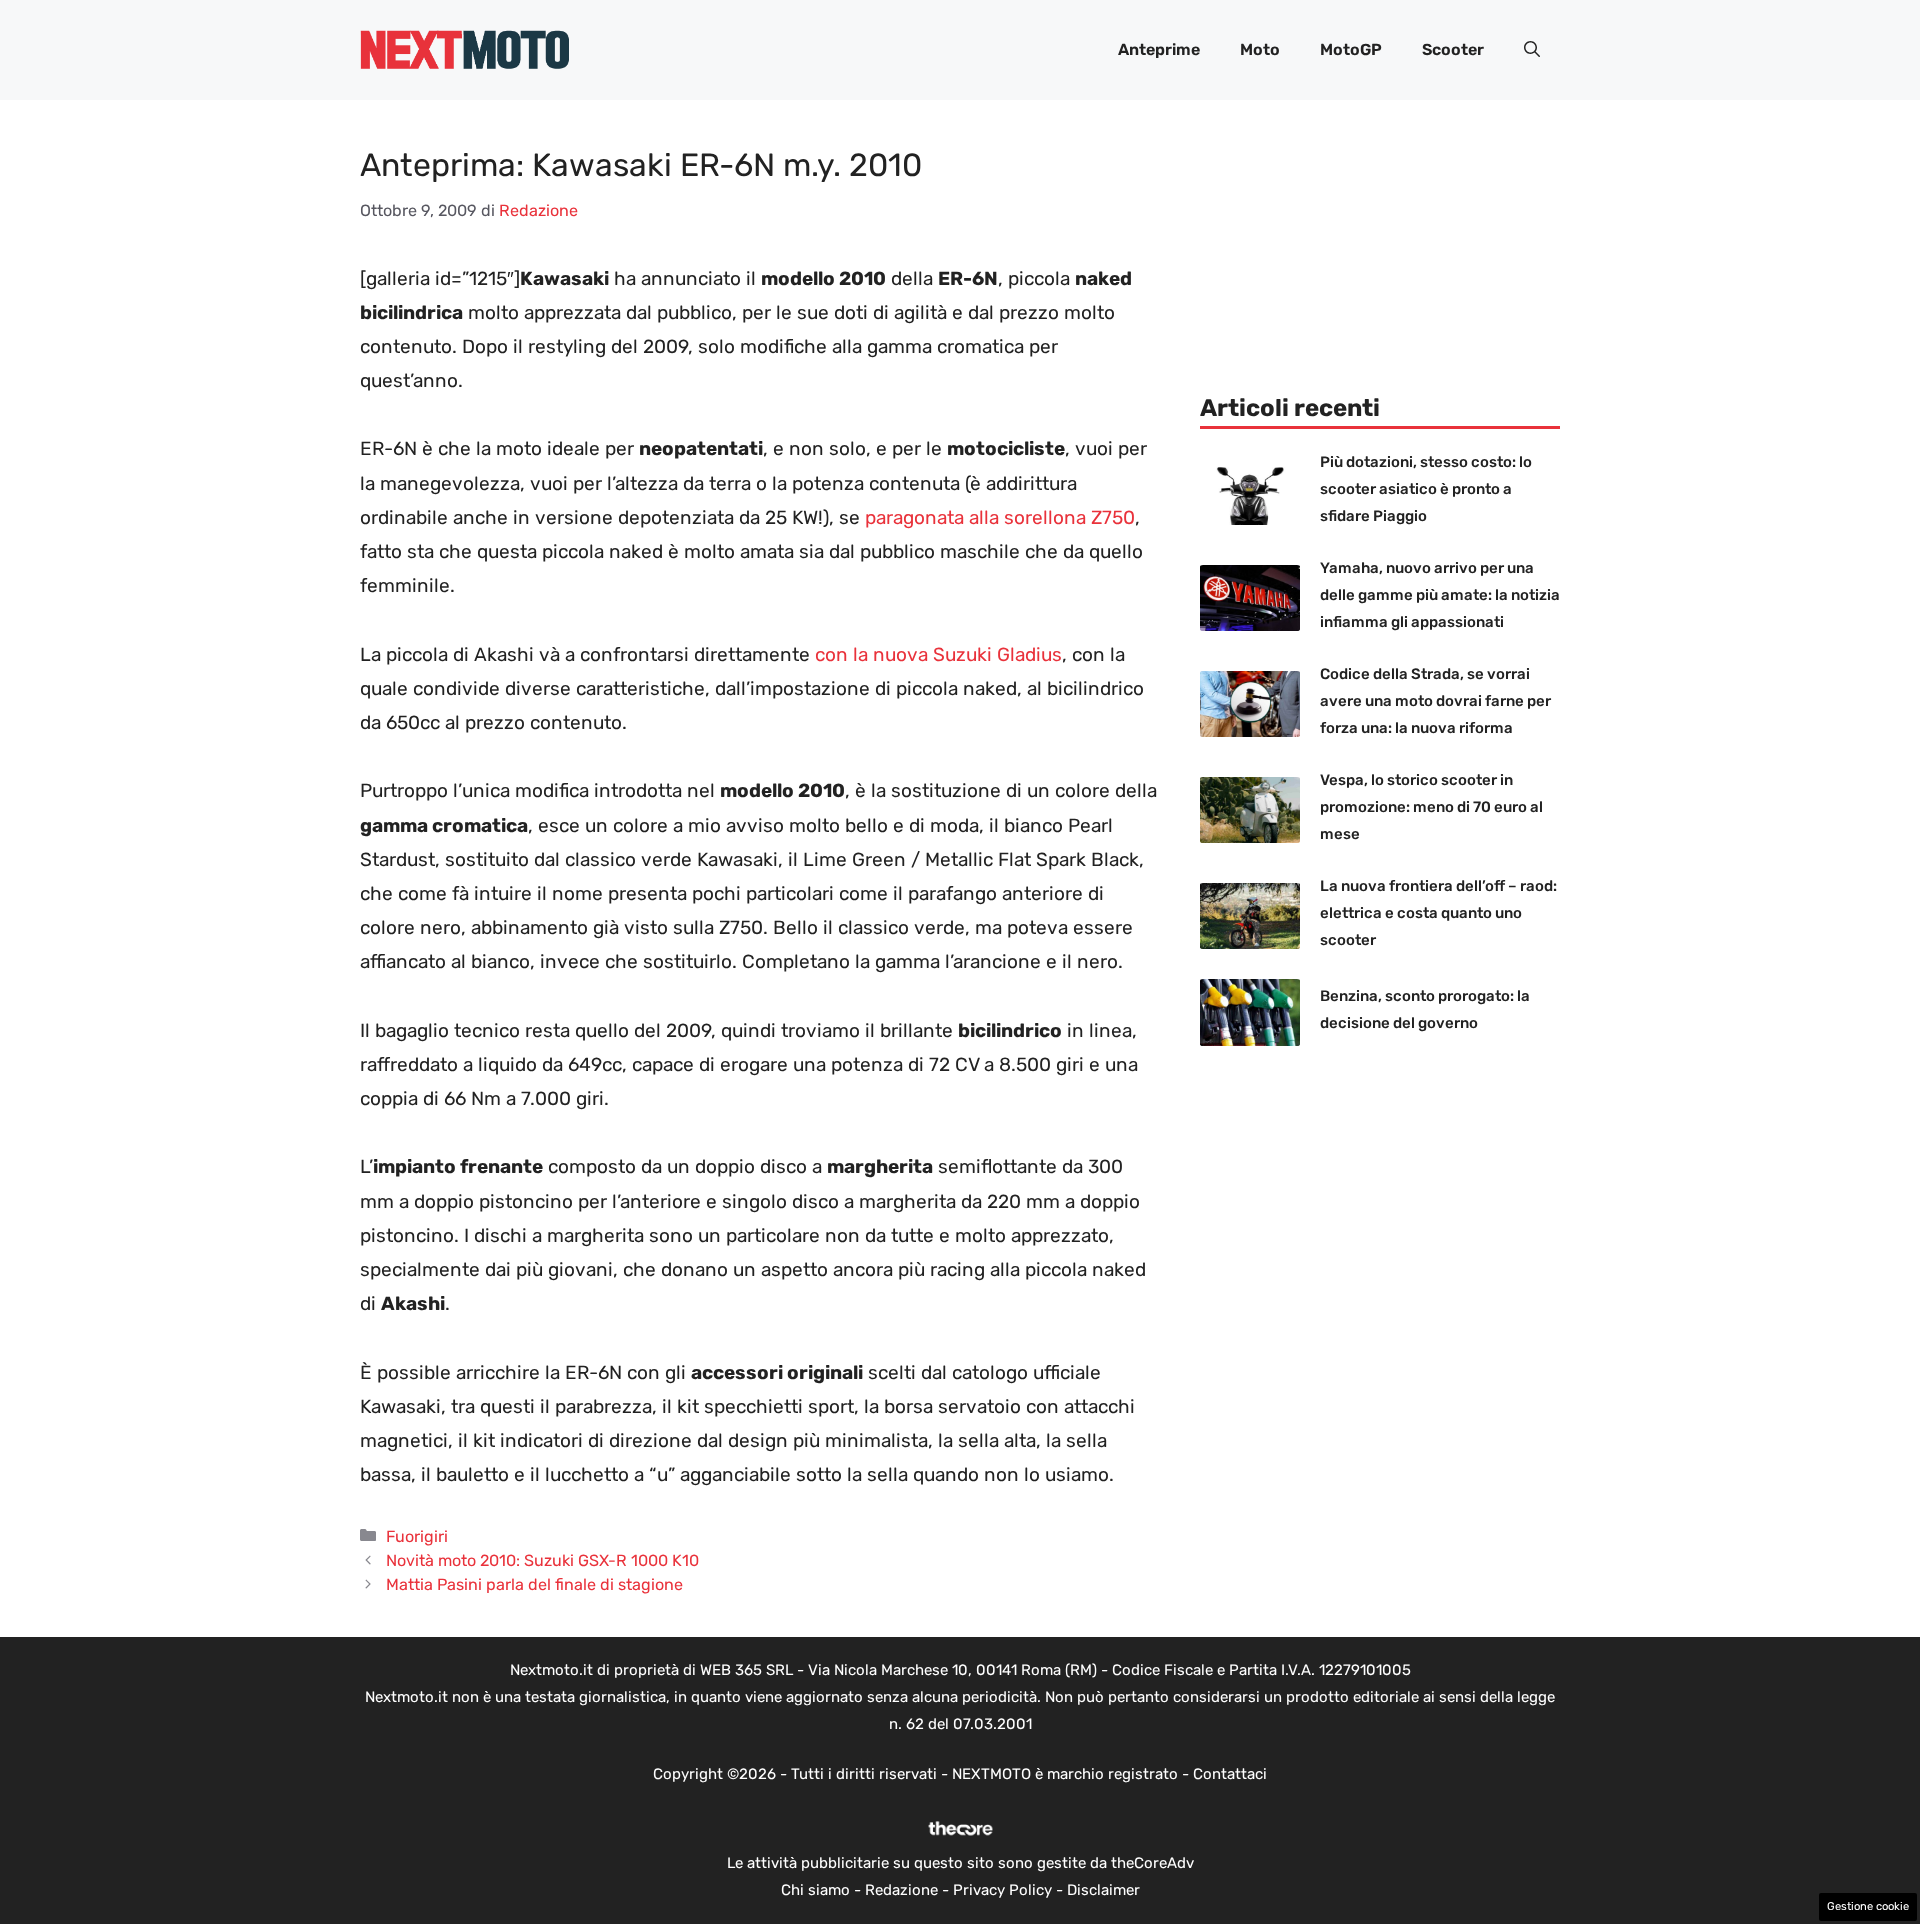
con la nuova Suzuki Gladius (938, 654)
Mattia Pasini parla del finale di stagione (534, 1584)
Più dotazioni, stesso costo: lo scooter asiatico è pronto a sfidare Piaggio (1426, 489)
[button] (1532, 50)
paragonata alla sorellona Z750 (1000, 517)
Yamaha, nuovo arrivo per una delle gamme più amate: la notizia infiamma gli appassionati (1440, 595)
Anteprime (1159, 49)
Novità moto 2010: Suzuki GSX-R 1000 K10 (542, 1560)
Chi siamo (815, 1890)
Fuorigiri (417, 1536)
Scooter (1453, 49)
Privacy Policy (1002, 1890)
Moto (1260, 49)
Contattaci (1230, 1774)
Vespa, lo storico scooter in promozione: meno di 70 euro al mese (1431, 807)
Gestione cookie (1868, 1906)
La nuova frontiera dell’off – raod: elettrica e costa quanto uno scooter (1438, 913)
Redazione (901, 1890)
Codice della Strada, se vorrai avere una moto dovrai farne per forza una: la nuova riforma (1435, 701)
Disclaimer (1103, 1890)
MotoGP (1351, 49)
